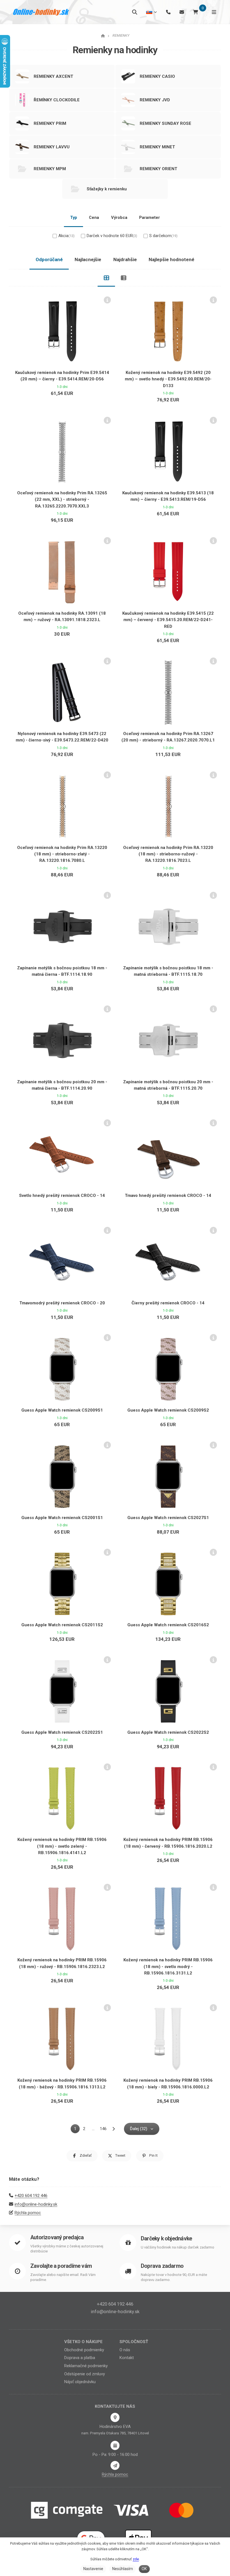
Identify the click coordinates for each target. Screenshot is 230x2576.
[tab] (106, 278)
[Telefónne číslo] (168, 12)
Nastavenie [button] (93, 2569)
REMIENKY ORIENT (158, 169)
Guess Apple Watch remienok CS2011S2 (62, 1625)
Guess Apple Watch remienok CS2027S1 (168, 1518)
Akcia (66, 236)
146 (103, 2129)
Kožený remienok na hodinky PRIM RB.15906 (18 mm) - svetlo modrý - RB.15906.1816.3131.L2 (168, 1966)
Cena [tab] (94, 217)
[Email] (182, 12)
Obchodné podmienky (84, 2350)
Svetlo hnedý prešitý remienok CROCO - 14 (62, 1195)
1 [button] (77, 2130)
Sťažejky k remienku (107, 189)
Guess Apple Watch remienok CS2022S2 (168, 1732)
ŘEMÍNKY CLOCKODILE (57, 100)
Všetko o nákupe (83, 2342)
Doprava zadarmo (162, 2266)
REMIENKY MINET (157, 147)
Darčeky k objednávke (166, 2239)
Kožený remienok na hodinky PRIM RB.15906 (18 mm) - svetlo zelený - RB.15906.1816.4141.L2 (62, 1846)
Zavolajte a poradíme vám (61, 2266)
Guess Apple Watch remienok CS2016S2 (168, 1625)
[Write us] (115, 2465)
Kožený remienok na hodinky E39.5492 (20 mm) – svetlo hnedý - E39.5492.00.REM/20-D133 (168, 379)
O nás (125, 2350)
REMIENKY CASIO (157, 76)
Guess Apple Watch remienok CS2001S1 (62, 1518)
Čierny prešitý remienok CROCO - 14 (168, 1303)
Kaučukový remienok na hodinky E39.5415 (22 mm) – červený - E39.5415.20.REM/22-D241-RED (168, 620)
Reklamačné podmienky (86, 2366)
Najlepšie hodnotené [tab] (172, 259)
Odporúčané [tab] (49, 259)
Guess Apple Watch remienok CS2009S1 (62, 1410)
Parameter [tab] (150, 217)
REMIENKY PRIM (50, 123)
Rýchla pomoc (28, 2213)
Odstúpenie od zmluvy (85, 2374)
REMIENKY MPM (50, 169)
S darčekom (163, 236)
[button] (82, 2156)
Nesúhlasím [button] (123, 2569)
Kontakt (127, 2358)
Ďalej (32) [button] (139, 2129)
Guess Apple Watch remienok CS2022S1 (62, 1732)
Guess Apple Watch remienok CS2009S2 (168, 1410)
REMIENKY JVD (155, 100)
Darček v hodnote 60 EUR (112, 236)
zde (136, 2559)
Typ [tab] (74, 217)
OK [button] (144, 2569)
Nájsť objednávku (80, 2382)
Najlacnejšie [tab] (88, 259)
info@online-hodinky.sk (36, 2204)
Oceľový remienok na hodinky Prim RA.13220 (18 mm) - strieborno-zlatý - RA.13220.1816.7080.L (62, 854)
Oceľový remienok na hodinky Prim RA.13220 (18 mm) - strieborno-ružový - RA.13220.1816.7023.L (168, 854)
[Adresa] (115, 2417)
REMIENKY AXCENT (53, 76)
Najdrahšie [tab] (125, 259)
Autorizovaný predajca (57, 2237)
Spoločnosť (134, 2342)
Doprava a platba (80, 2358)
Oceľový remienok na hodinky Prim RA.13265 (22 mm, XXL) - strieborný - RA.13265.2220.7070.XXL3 (62, 499)
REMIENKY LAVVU (52, 147)
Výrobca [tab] (119, 217)
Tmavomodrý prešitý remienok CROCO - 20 (62, 1303)
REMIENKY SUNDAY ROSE (165, 123)
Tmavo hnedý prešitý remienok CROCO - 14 (168, 1195)
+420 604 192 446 (31, 2196)
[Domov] (41, 12)
